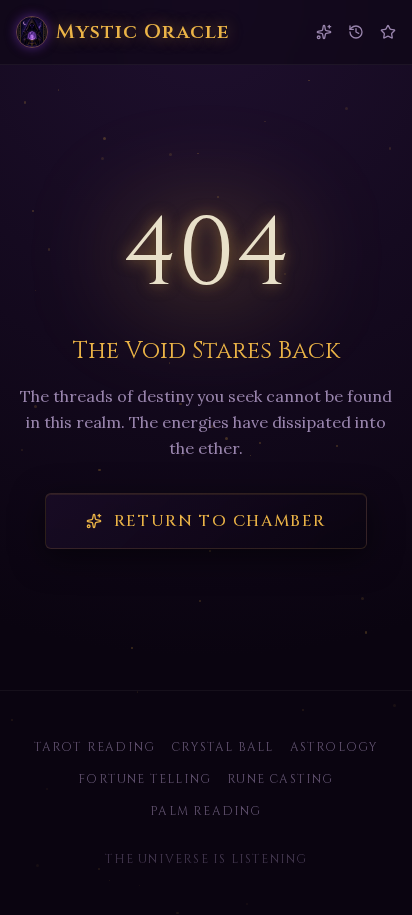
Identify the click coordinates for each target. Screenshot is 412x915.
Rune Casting (280, 779)
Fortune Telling (144, 779)
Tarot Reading (95, 747)
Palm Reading (205, 811)
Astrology (334, 747)
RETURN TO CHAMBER (220, 521)
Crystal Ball (222, 747)
